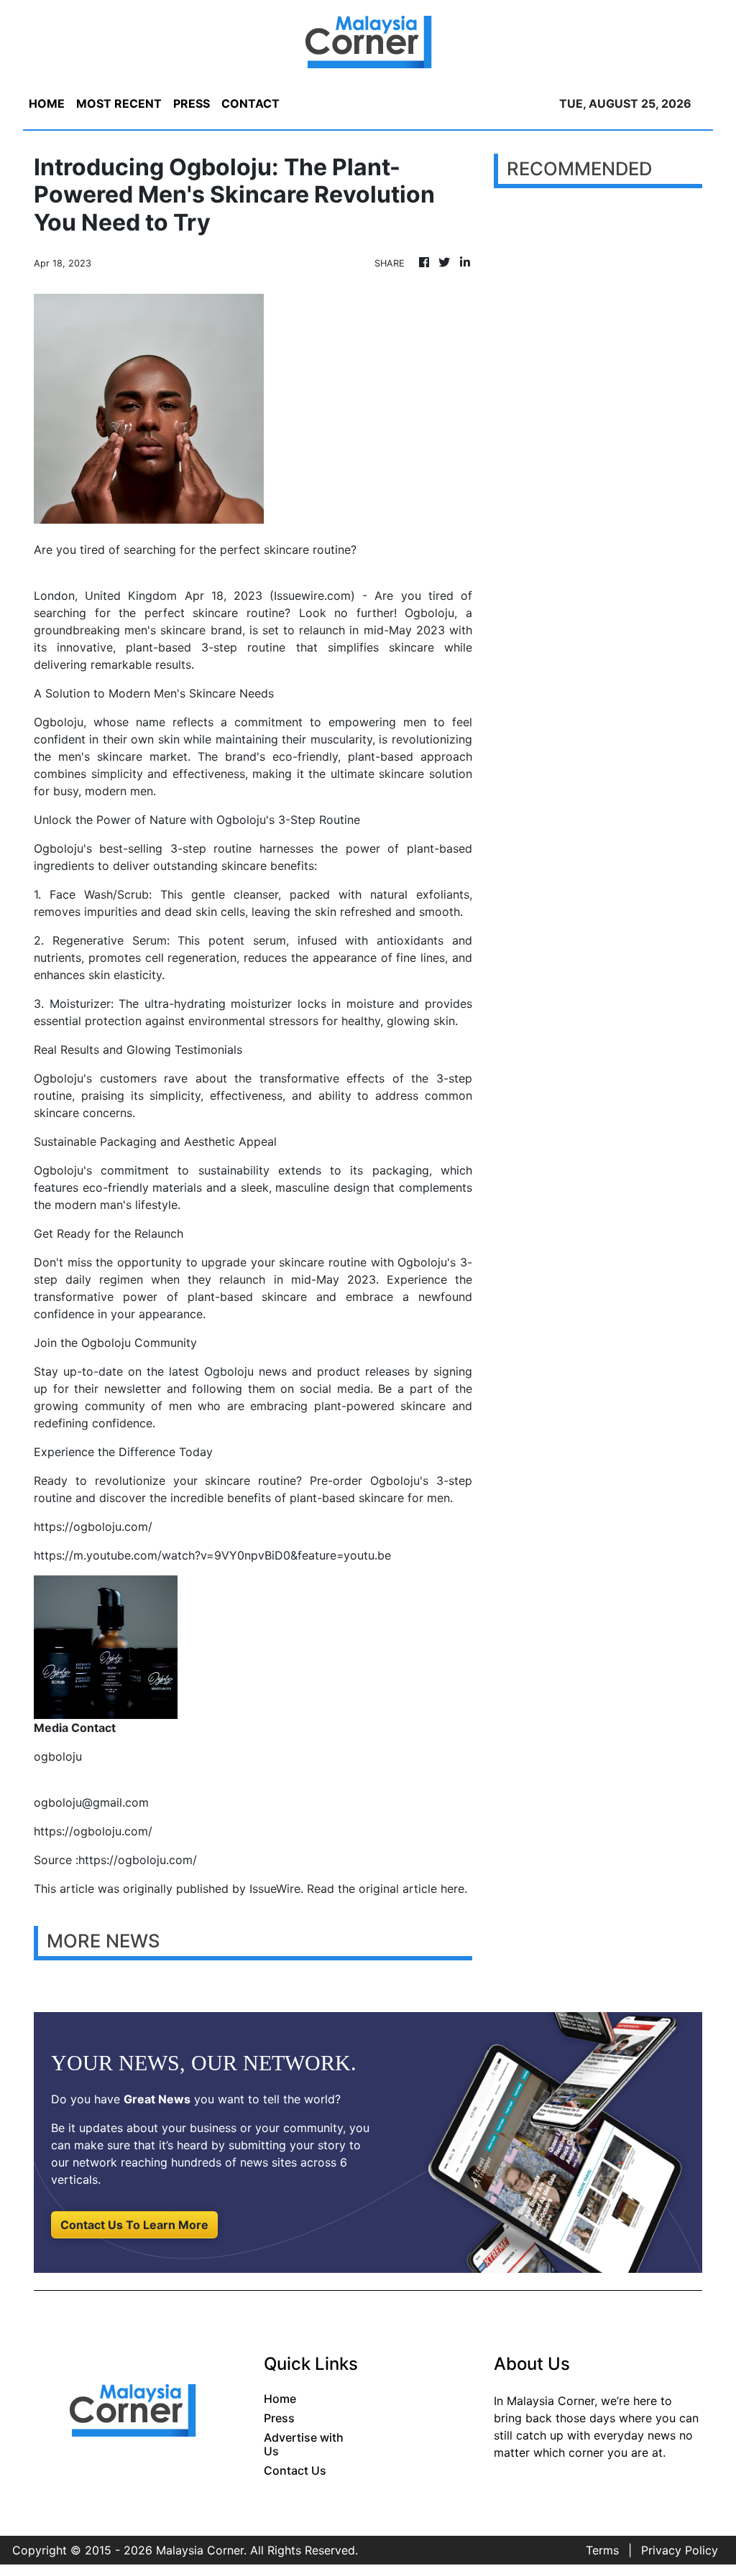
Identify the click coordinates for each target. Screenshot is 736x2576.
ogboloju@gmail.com (91, 1802)
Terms (602, 2550)
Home (280, 2399)
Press (279, 2418)
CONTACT (250, 103)
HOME (47, 103)
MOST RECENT (119, 103)
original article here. (413, 1889)
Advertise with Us (304, 2444)
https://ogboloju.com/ (93, 1831)
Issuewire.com (312, 596)
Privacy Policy (680, 2550)
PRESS (192, 103)
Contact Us (295, 2470)
